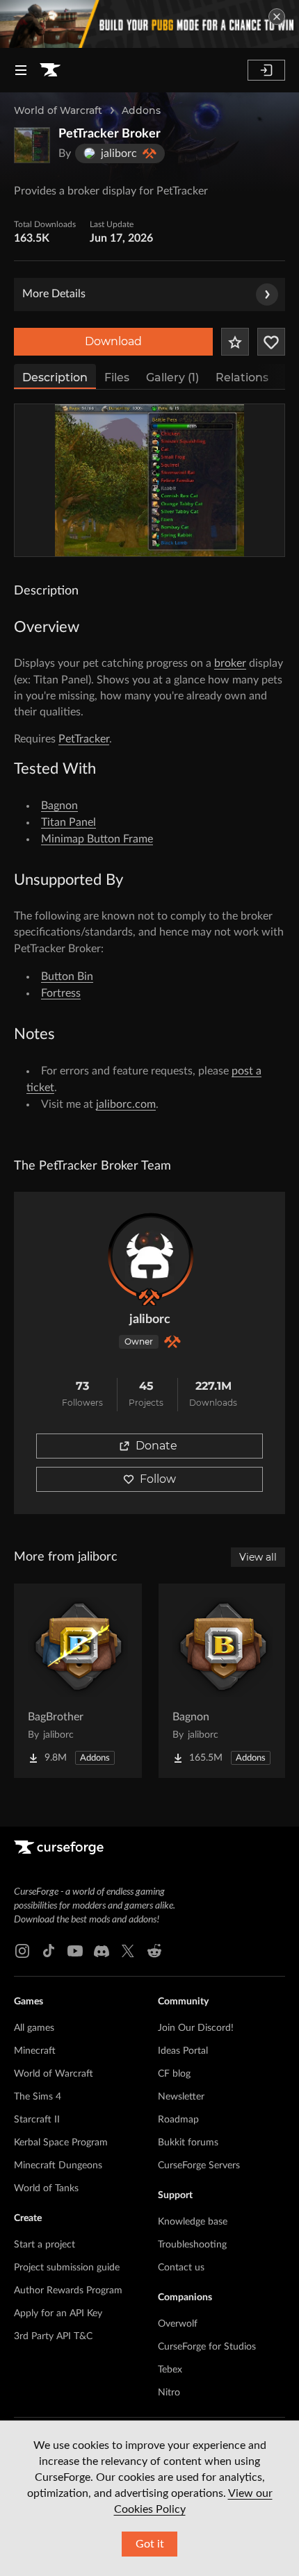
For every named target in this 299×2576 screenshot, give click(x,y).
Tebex (170, 2370)
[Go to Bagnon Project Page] (223, 1681)
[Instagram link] (22, 1951)
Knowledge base (193, 2222)
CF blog (174, 2074)
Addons (141, 110)
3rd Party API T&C (53, 2336)
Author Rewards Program (68, 2291)
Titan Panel (68, 822)
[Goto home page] (50, 70)
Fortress (61, 993)
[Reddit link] (154, 1951)
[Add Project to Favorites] (235, 342)
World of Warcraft (58, 110)
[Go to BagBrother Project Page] (78, 1681)
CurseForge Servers (199, 2166)
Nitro (169, 2393)
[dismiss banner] (277, 17)
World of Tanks (46, 2188)
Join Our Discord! (196, 2028)
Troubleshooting (192, 2245)
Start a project (45, 2245)
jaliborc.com (126, 1104)
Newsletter (181, 2097)
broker (230, 663)
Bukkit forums (188, 2143)
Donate (156, 1446)
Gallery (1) (172, 377)
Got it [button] (150, 2544)
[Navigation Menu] (21, 70)
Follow (158, 1479)
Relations (242, 377)
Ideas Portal (183, 2051)
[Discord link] (102, 1951)
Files (117, 377)
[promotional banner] (149, 24)
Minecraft (35, 2051)
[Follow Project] (271, 342)
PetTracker (84, 739)
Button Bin (67, 977)
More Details (54, 294)
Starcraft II (37, 2120)
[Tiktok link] (49, 1951)
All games (34, 2028)
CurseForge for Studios (207, 2347)
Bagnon (59, 806)
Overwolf (178, 2324)
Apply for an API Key (58, 2313)
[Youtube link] (75, 1951)
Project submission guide (67, 2268)
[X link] (128, 1951)
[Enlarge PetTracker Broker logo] (32, 145)
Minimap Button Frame (97, 839)
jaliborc (150, 1320)
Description (55, 377)
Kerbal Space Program (61, 2143)
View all (258, 1557)
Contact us (181, 2268)
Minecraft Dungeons (58, 2166)
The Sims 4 (38, 2097)
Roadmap (178, 2120)
